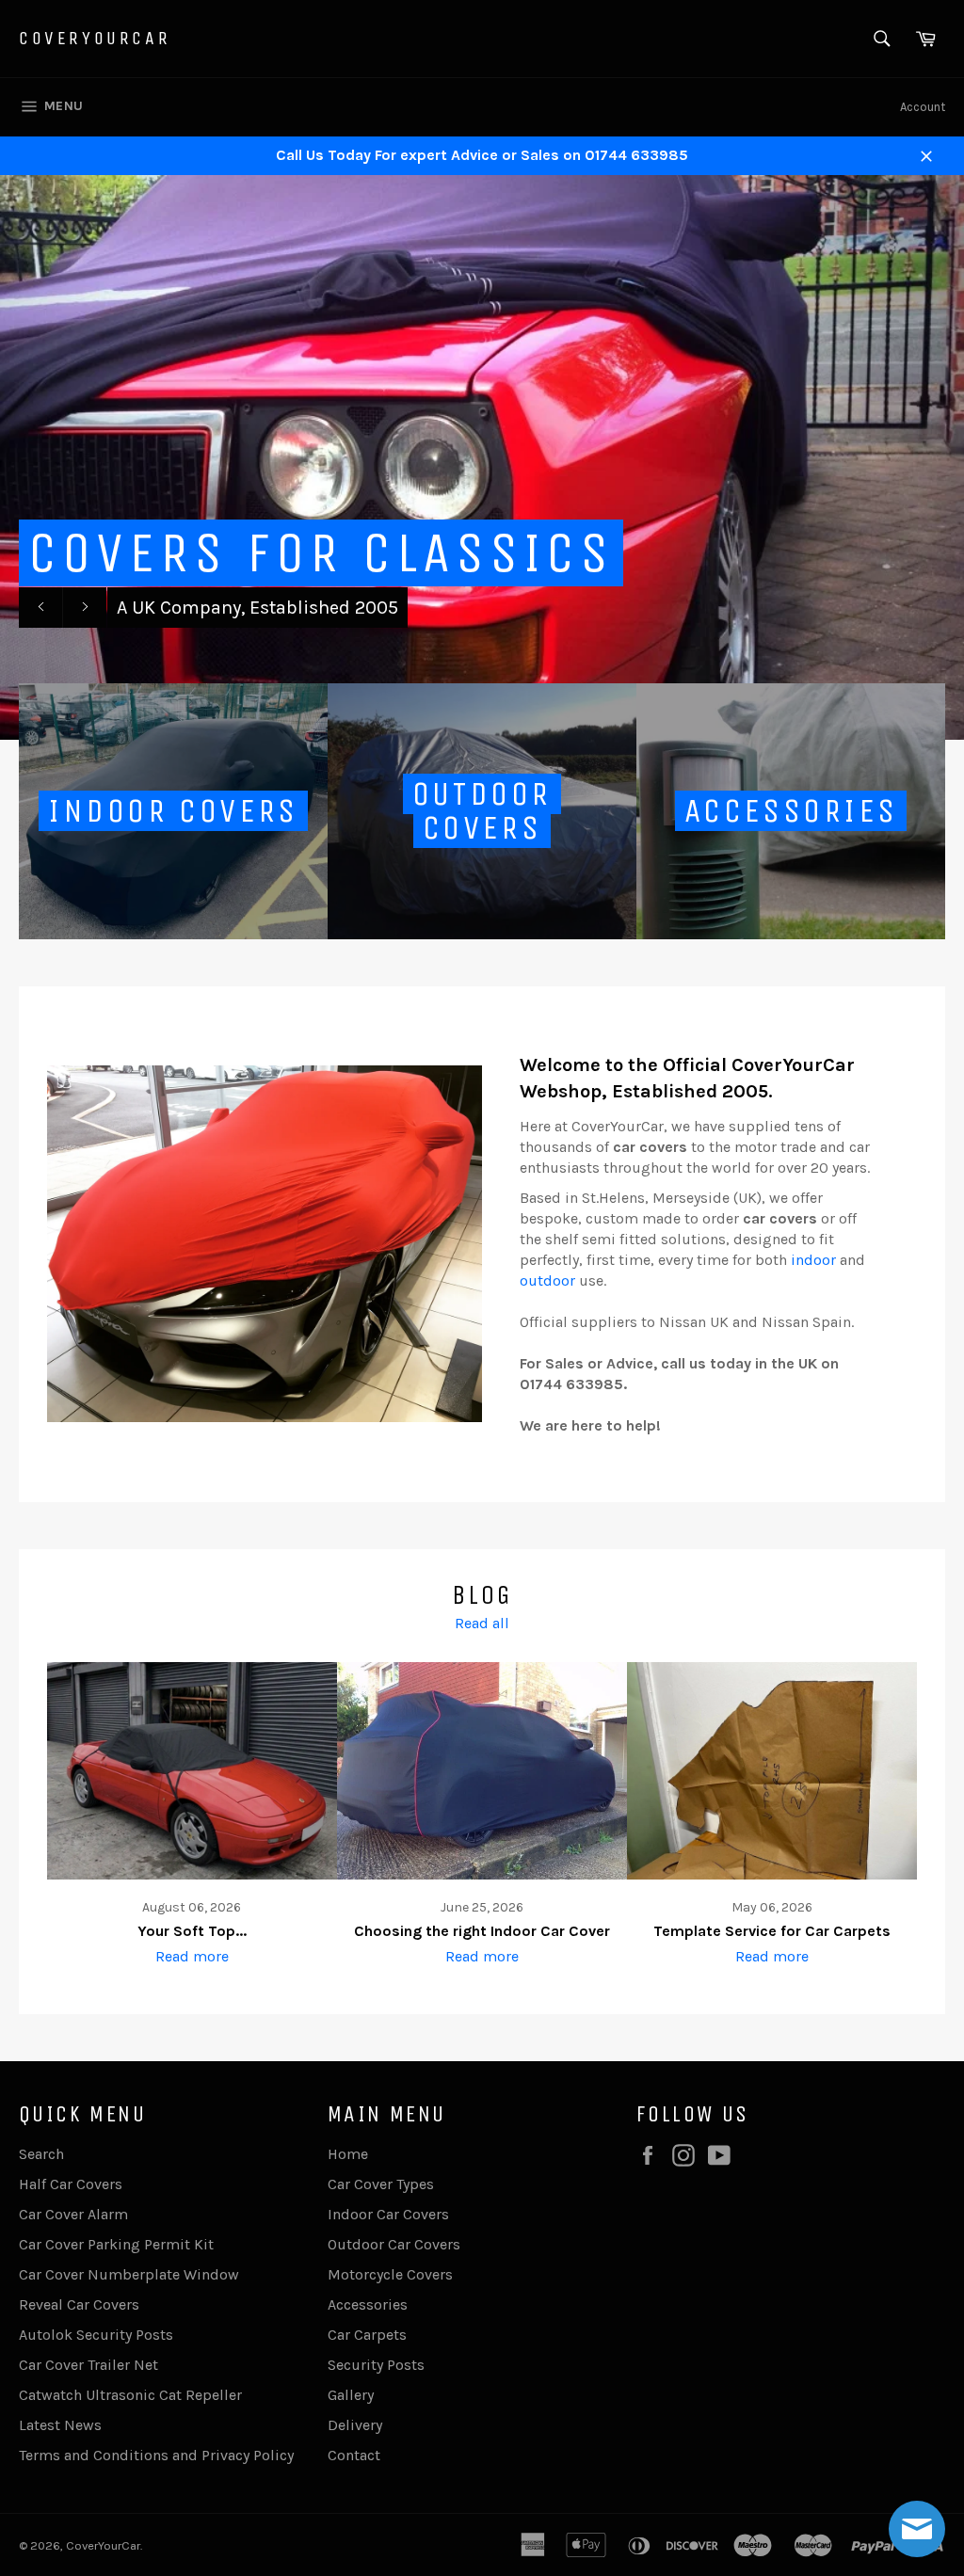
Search (41, 2154)
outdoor (547, 1280)
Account (923, 107)
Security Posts (376, 2365)
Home (348, 2154)
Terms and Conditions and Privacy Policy (156, 2455)
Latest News (60, 2425)
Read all (482, 1623)
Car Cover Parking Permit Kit (116, 2244)
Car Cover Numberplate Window (129, 2274)
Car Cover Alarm (73, 2214)
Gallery (351, 2395)
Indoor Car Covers (388, 2214)
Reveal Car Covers (79, 2304)
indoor (813, 1260)
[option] (482, 457)
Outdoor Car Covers (394, 2244)
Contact (354, 2455)
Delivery (355, 2425)
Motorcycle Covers (390, 2274)
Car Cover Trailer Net (88, 2365)
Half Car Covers (71, 2184)
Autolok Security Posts (96, 2335)
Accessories (368, 2304)
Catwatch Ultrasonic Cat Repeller (130, 2395)
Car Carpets (367, 2335)
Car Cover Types (381, 2184)
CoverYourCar (95, 38)
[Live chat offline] (917, 2529)
